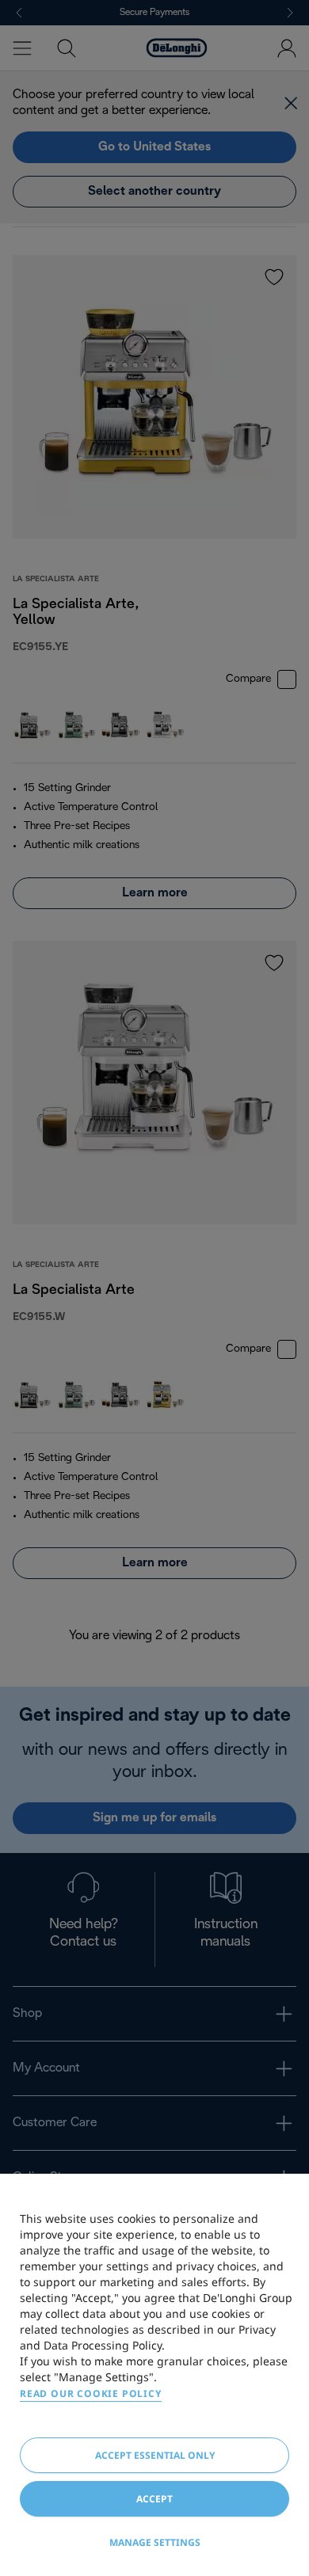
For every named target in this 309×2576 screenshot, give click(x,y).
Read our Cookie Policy (91, 2393)
